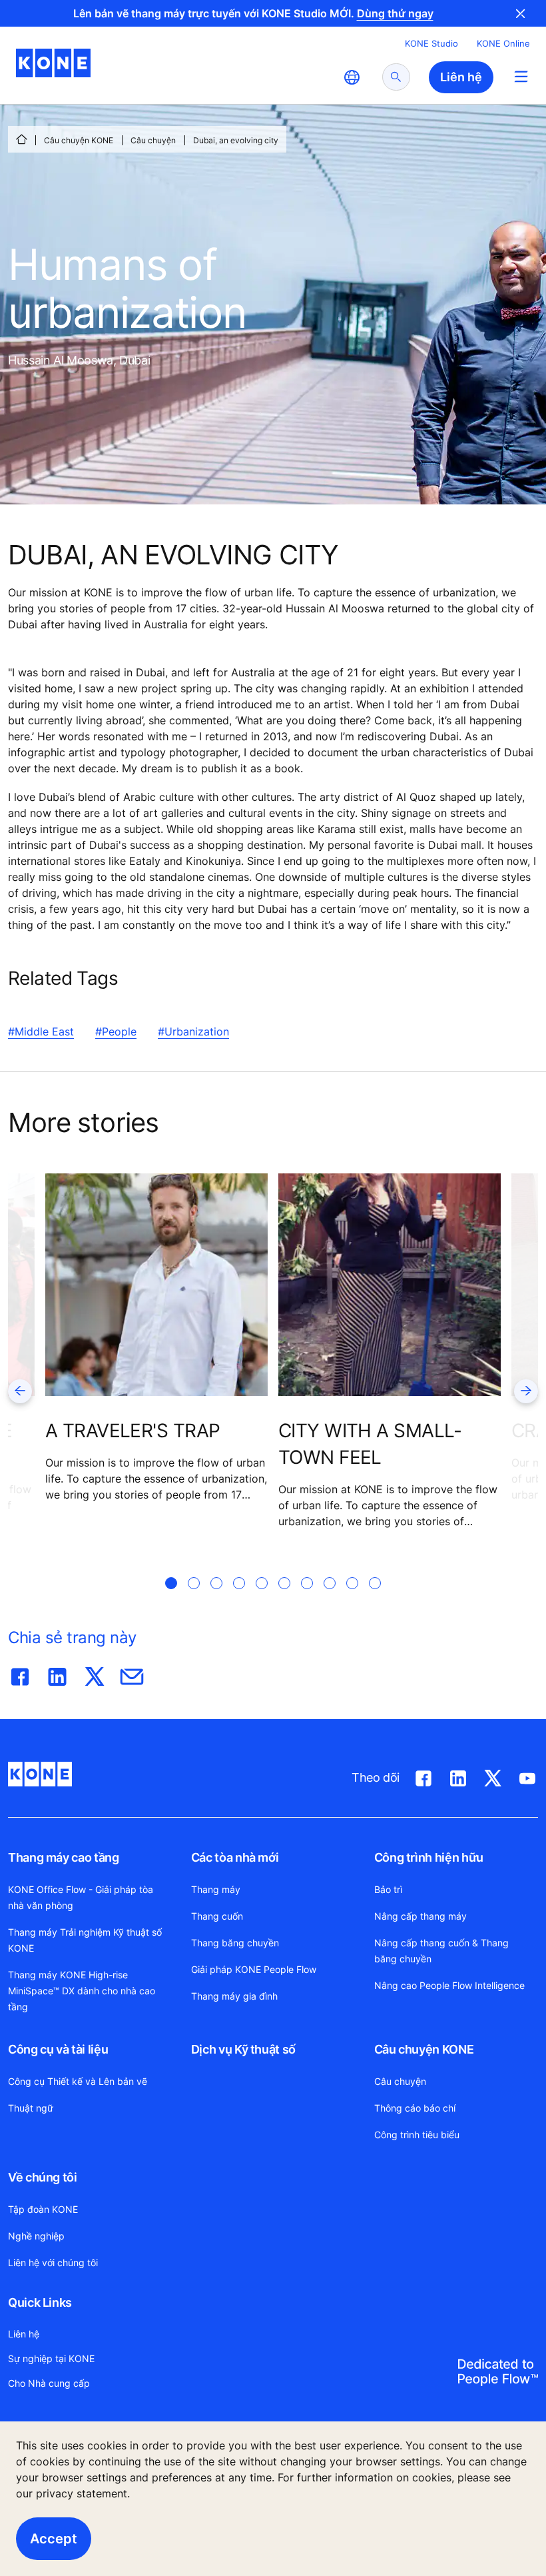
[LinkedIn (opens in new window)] (458, 1776)
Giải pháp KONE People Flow (254, 1969)
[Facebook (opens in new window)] (423, 1776)
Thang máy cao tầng (64, 1857)
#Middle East (41, 1031)
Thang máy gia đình (234, 1996)
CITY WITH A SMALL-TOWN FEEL (370, 1444)
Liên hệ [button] (461, 77)
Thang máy (216, 1889)
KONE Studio (431, 43)
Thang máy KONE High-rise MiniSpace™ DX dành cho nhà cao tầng (82, 1991)
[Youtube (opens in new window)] (527, 1776)
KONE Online (503, 43)
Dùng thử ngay (395, 13)
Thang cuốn (217, 1916)
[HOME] (21, 139)
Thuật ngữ (31, 2108)
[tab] (171, 1599)
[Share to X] (95, 1674)
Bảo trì (388, 1889)
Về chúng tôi (43, 2177)
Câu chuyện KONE (79, 140)
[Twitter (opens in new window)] (493, 1776)
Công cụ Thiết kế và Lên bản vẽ (78, 2081)
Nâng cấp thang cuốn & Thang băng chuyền (441, 1951)
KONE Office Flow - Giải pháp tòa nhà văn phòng (81, 1897)
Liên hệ (24, 2334)
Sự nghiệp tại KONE (51, 2358)
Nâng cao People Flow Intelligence (449, 1985)
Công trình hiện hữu (429, 1857)
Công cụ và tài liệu (58, 2049)
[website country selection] (352, 77)
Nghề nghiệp (36, 2236)
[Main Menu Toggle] (521, 76)
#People (116, 1031)
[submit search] (396, 77)
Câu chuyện (153, 140)
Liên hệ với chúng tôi (53, 2262)
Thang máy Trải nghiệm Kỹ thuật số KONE (85, 1940)
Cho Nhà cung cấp (49, 2383)
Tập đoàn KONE (43, 2209)
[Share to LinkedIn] (57, 1674)
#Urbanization (193, 1031)
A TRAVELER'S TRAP (133, 1431)
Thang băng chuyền (235, 1943)
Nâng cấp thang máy (420, 1916)
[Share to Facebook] (20, 1674)
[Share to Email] (132, 1674)
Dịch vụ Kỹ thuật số (243, 2049)
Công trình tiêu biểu (417, 2135)
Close (521, 13)
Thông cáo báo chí (415, 2108)
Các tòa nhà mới (235, 1857)
